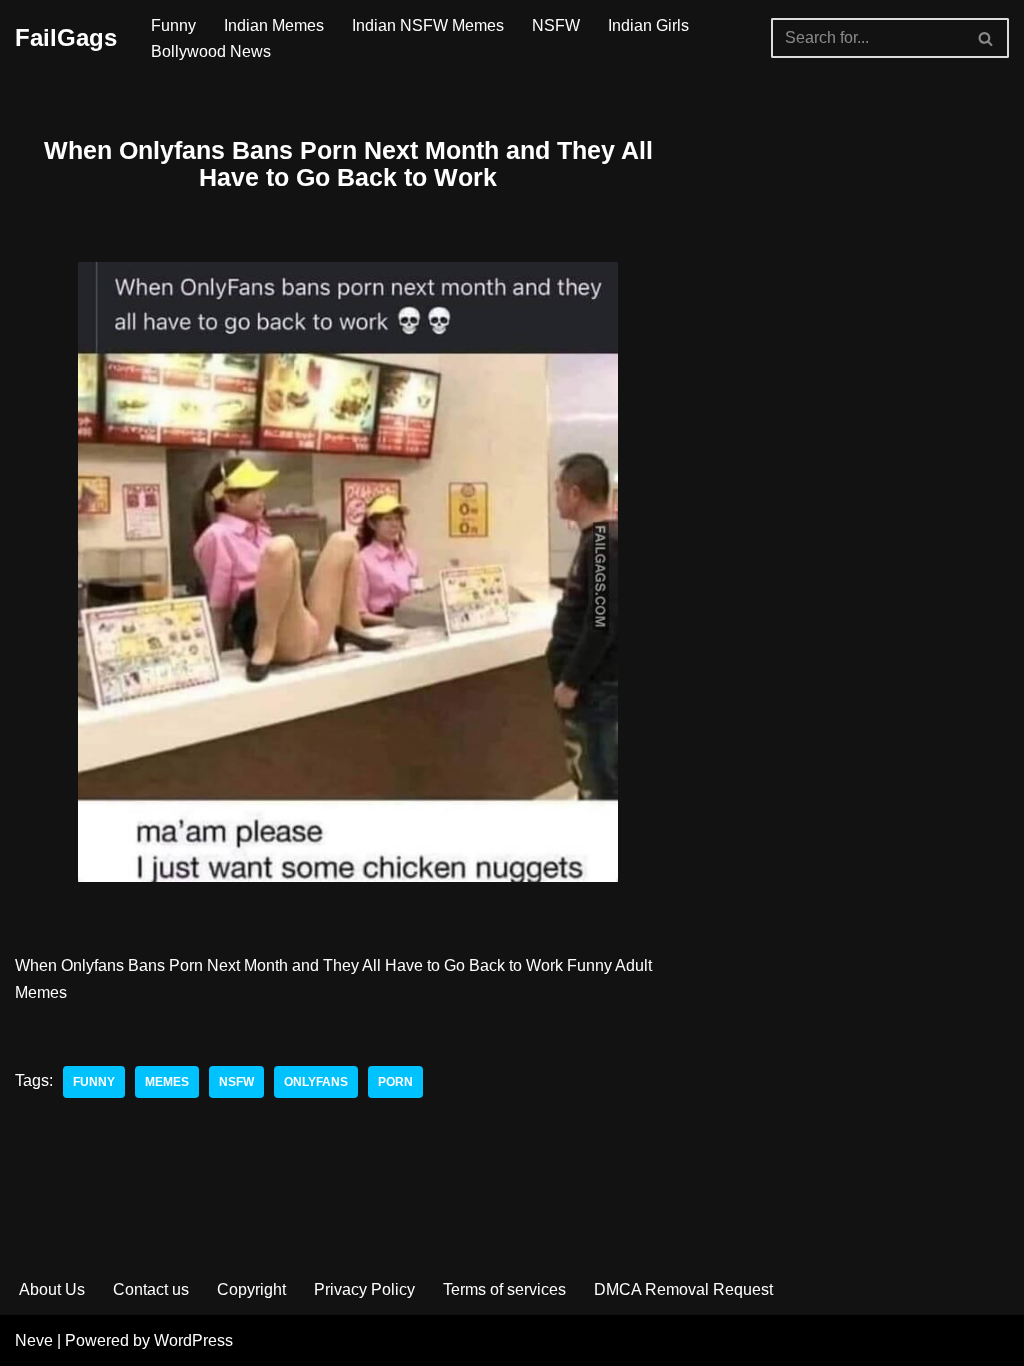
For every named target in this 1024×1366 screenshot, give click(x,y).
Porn (395, 1082)
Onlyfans (316, 1082)
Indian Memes (274, 25)
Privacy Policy (364, 1289)
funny (94, 1082)
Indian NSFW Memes (428, 25)
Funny (173, 25)
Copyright (251, 1289)
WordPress (193, 1340)
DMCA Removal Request (683, 1289)
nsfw (236, 1082)
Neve (34, 1340)
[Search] (986, 38)
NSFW (556, 25)
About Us (52, 1289)
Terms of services (504, 1289)
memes (167, 1082)
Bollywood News (211, 51)
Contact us (151, 1289)
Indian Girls (648, 25)
